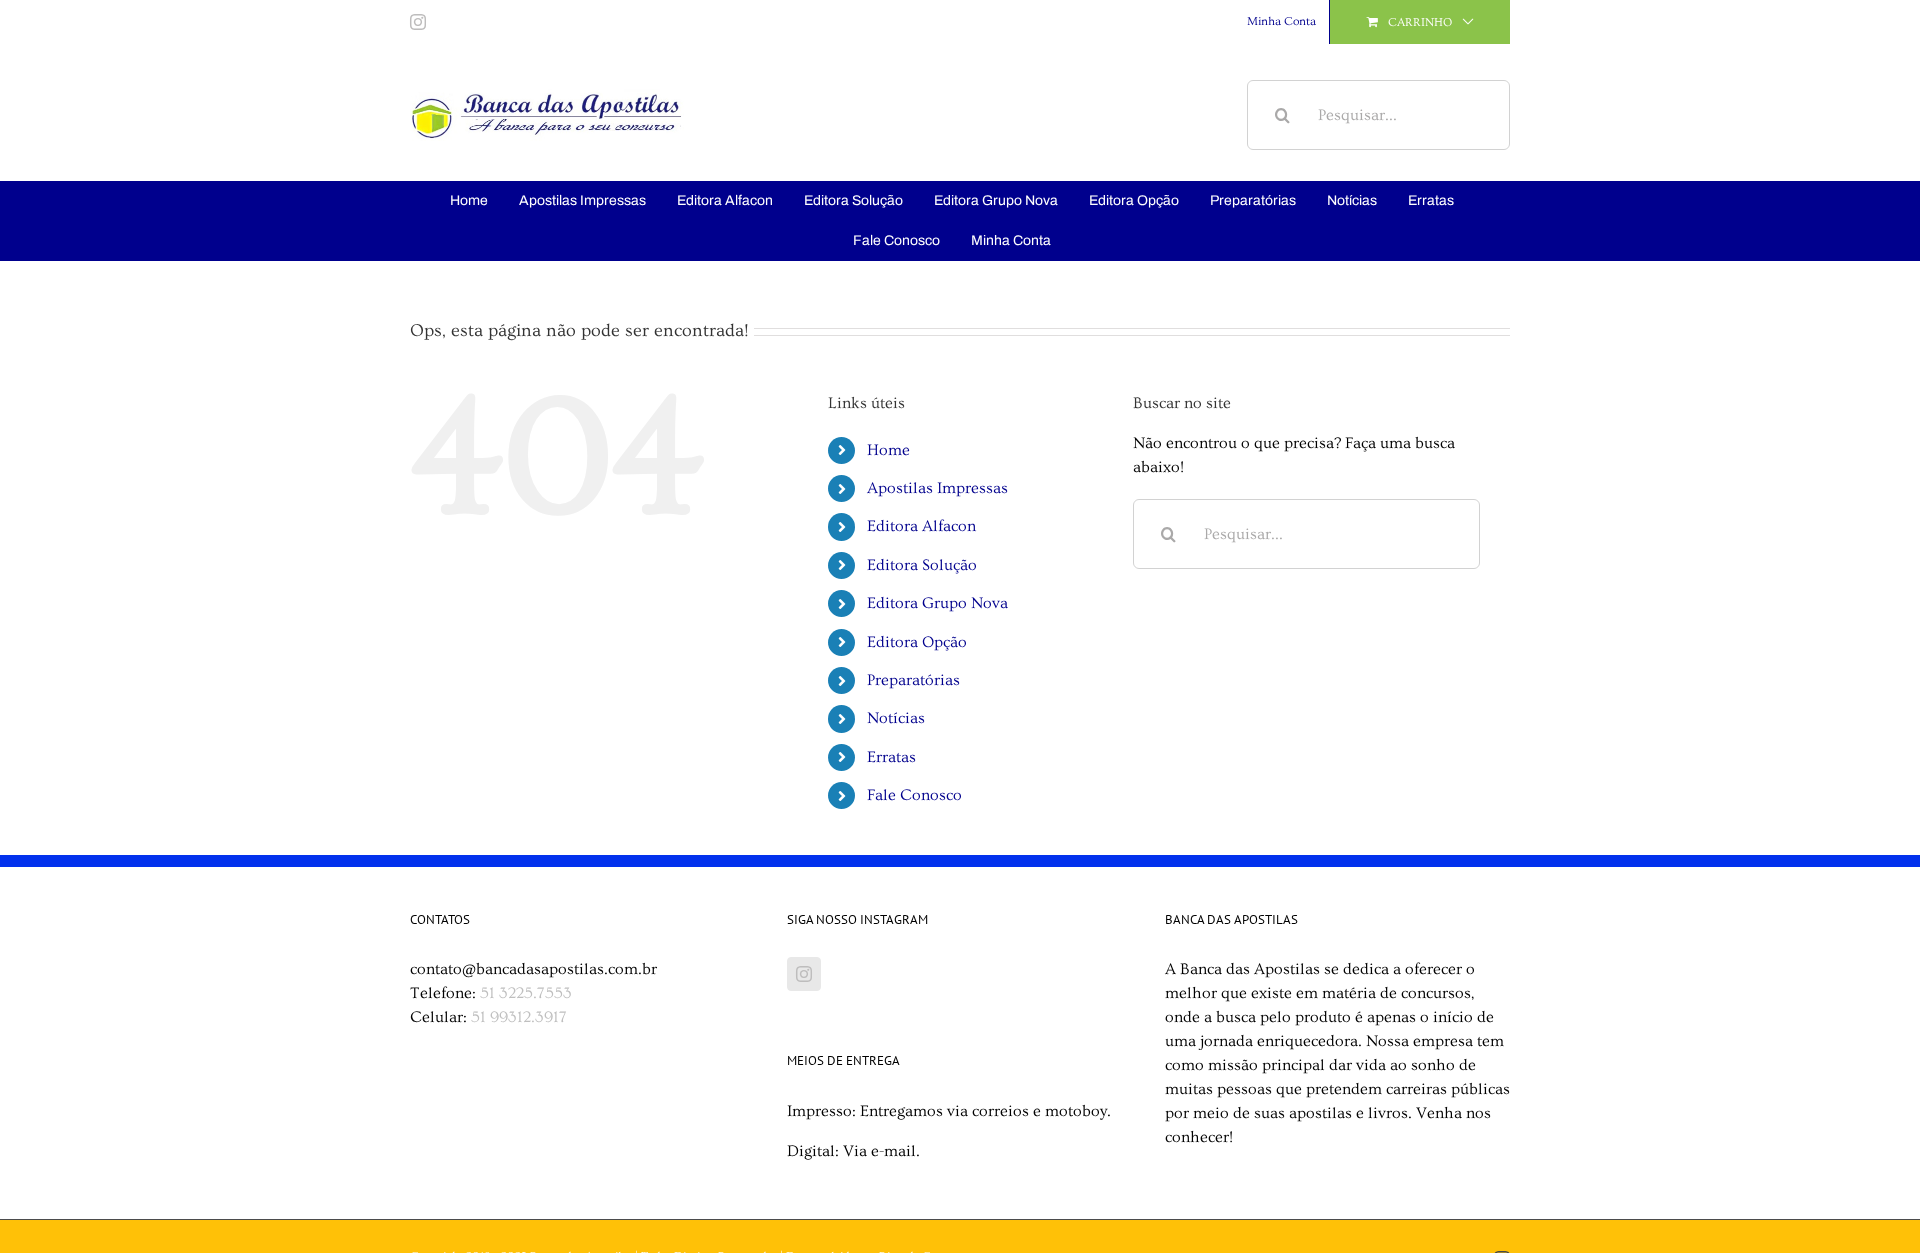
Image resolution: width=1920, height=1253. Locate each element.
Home (888, 450)
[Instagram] (804, 974)
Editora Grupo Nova (937, 603)
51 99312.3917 (519, 1017)
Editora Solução (922, 565)
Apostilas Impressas (937, 488)
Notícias (896, 718)
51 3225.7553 (526, 993)
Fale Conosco (914, 795)
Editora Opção (917, 642)
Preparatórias (913, 680)
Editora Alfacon (921, 526)
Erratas (891, 757)
